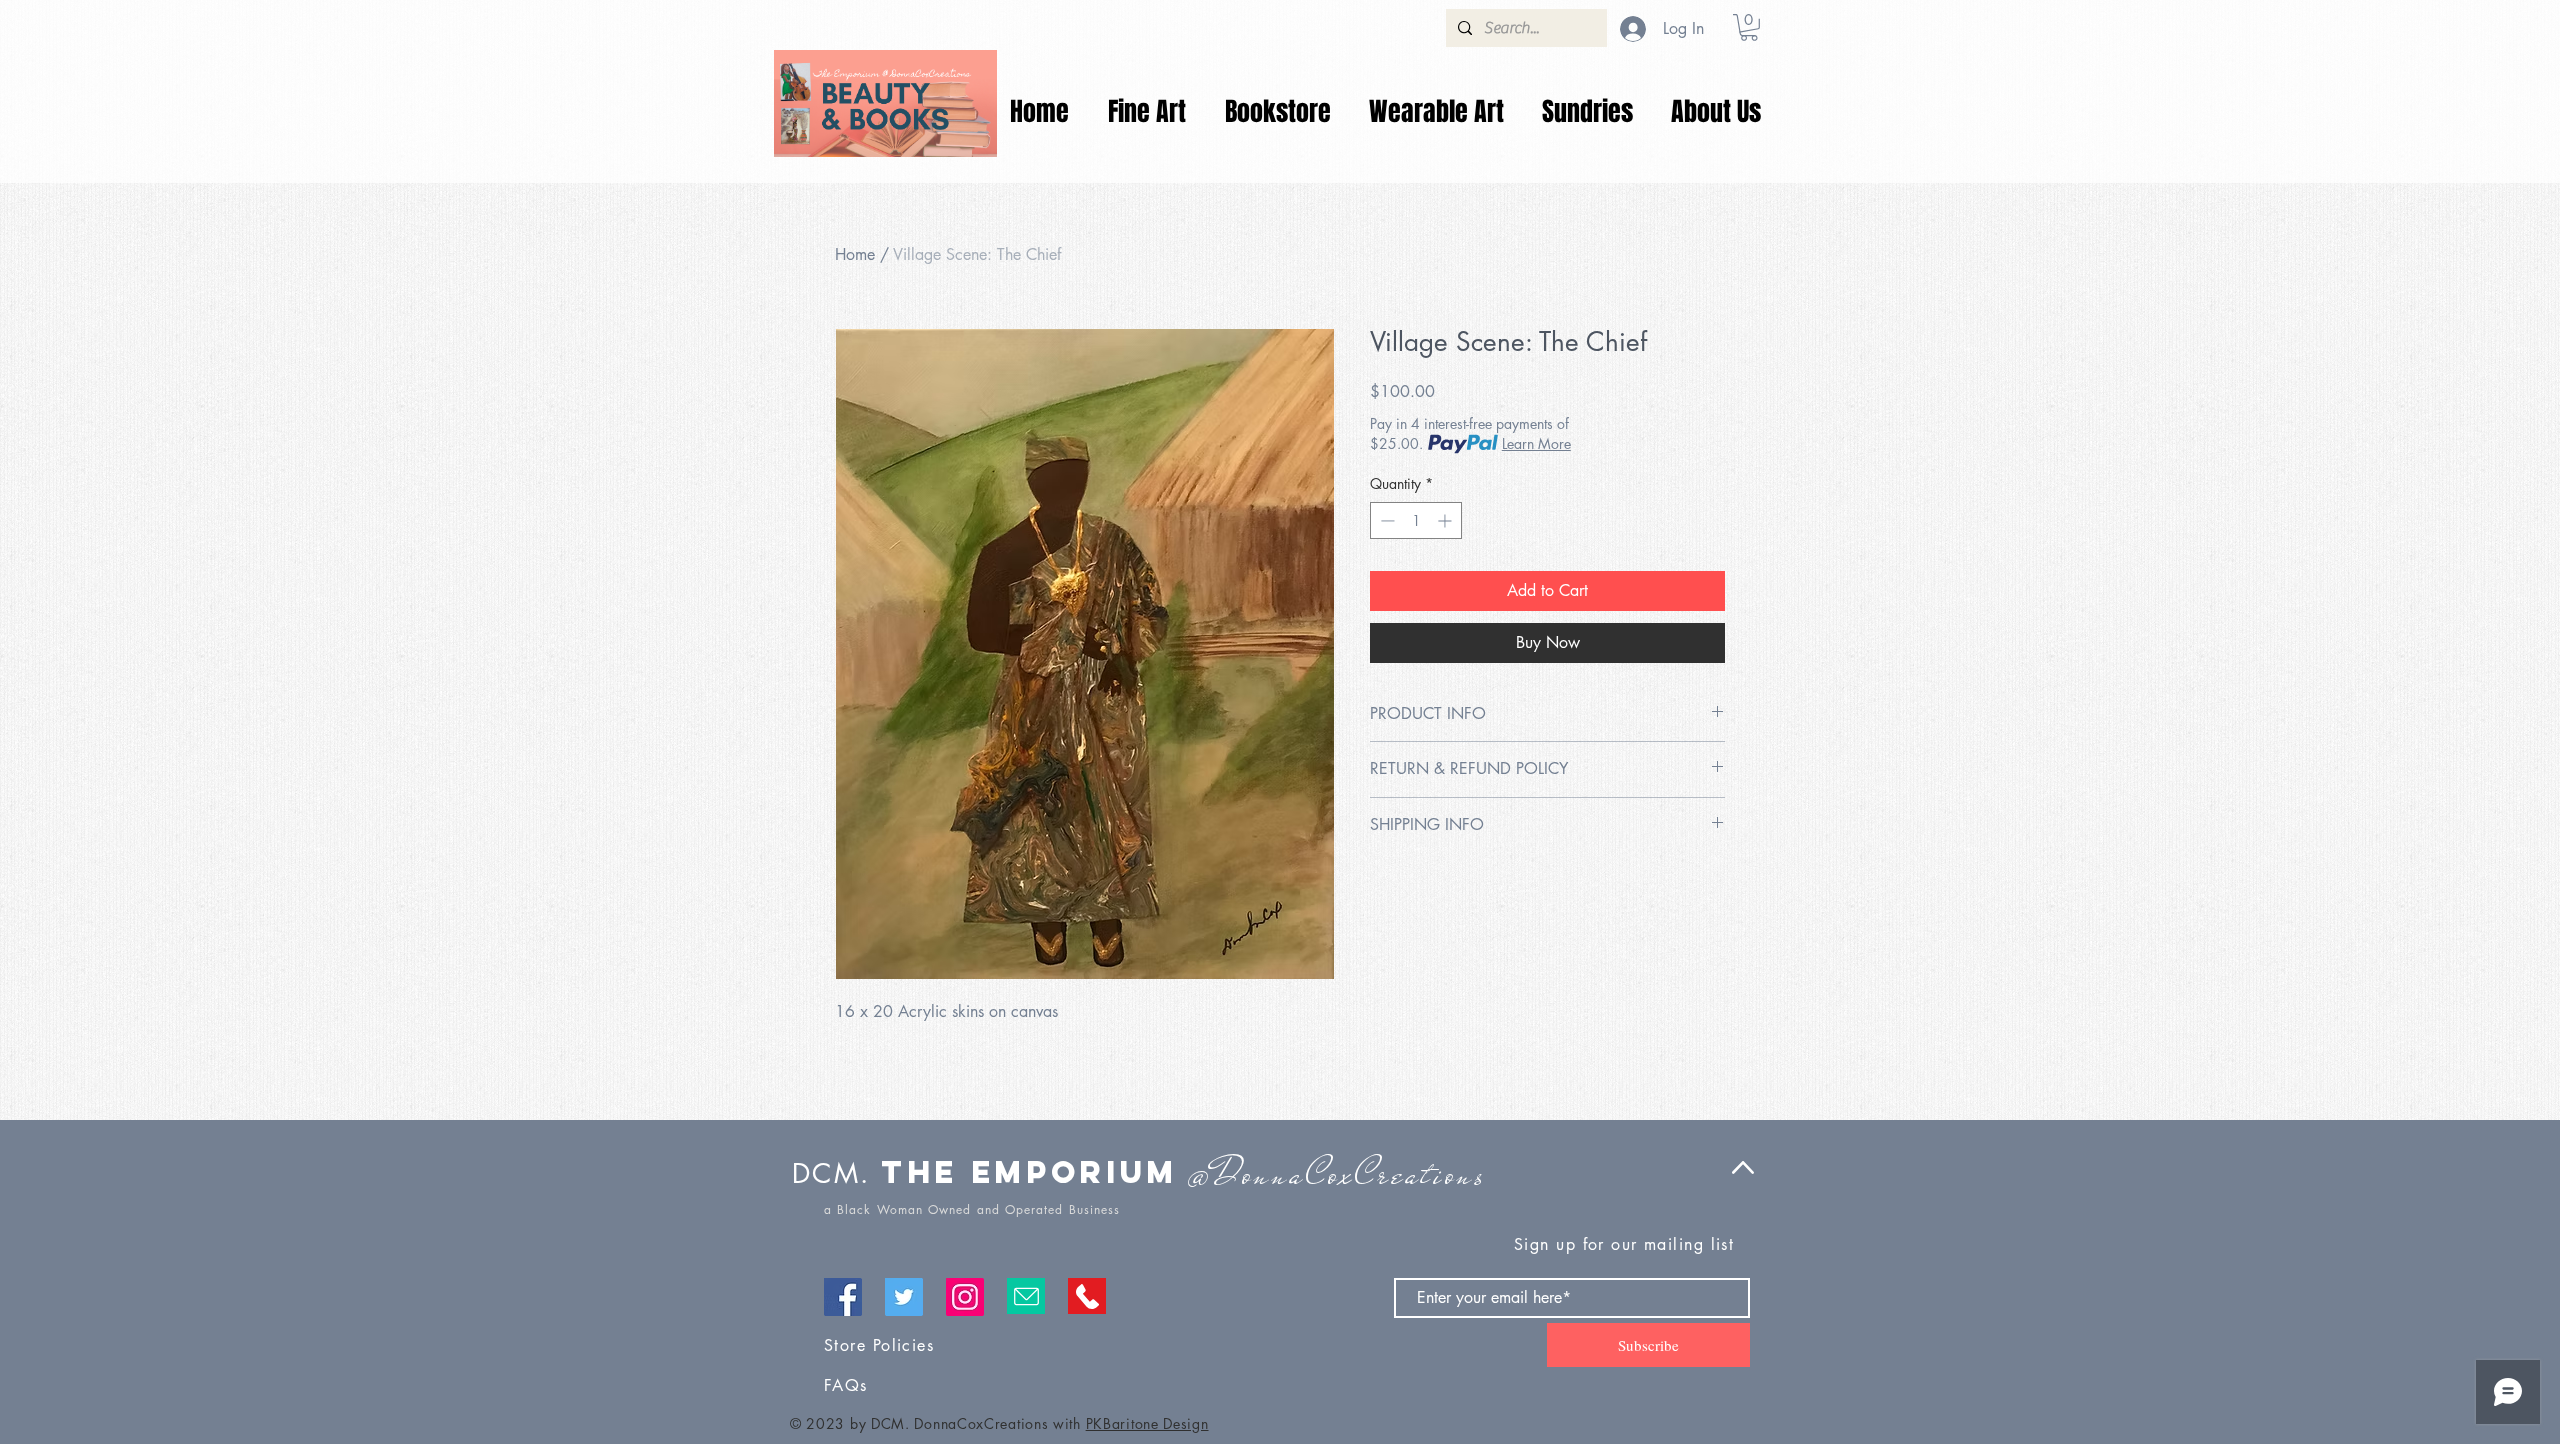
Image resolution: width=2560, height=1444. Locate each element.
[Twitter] (904, 1297)
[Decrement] (1385, 520)
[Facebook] (843, 1297)
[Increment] (1446, 520)
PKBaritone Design (1147, 1423)
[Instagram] (965, 1297)
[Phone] (1087, 1296)
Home (855, 254)
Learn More (1536, 443)
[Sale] (885, 103)
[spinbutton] (1416, 520)
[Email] (1026, 1296)
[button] (1749, 27)
